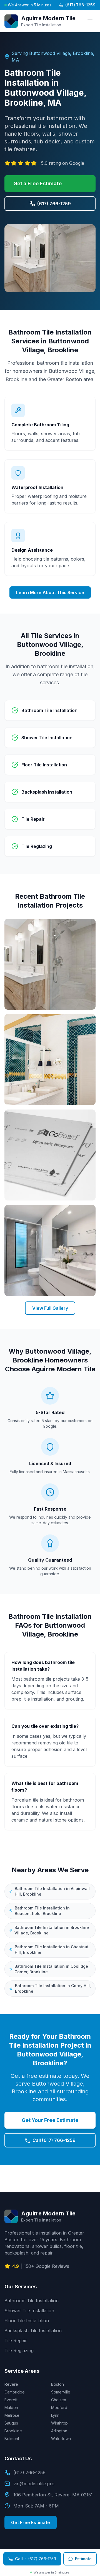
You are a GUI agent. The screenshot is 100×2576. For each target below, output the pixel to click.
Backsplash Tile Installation (33, 2331)
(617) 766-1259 (80, 5)
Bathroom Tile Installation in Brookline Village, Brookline (52, 1930)
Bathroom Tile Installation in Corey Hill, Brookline (53, 1988)
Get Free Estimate (31, 2522)
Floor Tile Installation (27, 2321)
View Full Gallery (50, 1308)
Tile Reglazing (19, 2350)
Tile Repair (16, 2341)
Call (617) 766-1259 (54, 2140)
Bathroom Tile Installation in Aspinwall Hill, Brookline (52, 1891)
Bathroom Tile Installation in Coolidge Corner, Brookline (51, 1969)
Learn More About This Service (50, 592)
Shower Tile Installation (29, 2311)
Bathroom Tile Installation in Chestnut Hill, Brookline (52, 1950)
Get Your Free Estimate (50, 2120)
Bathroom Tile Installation (32, 2301)
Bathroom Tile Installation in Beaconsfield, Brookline (42, 1911)
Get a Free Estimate (37, 183)
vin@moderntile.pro (34, 2484)
